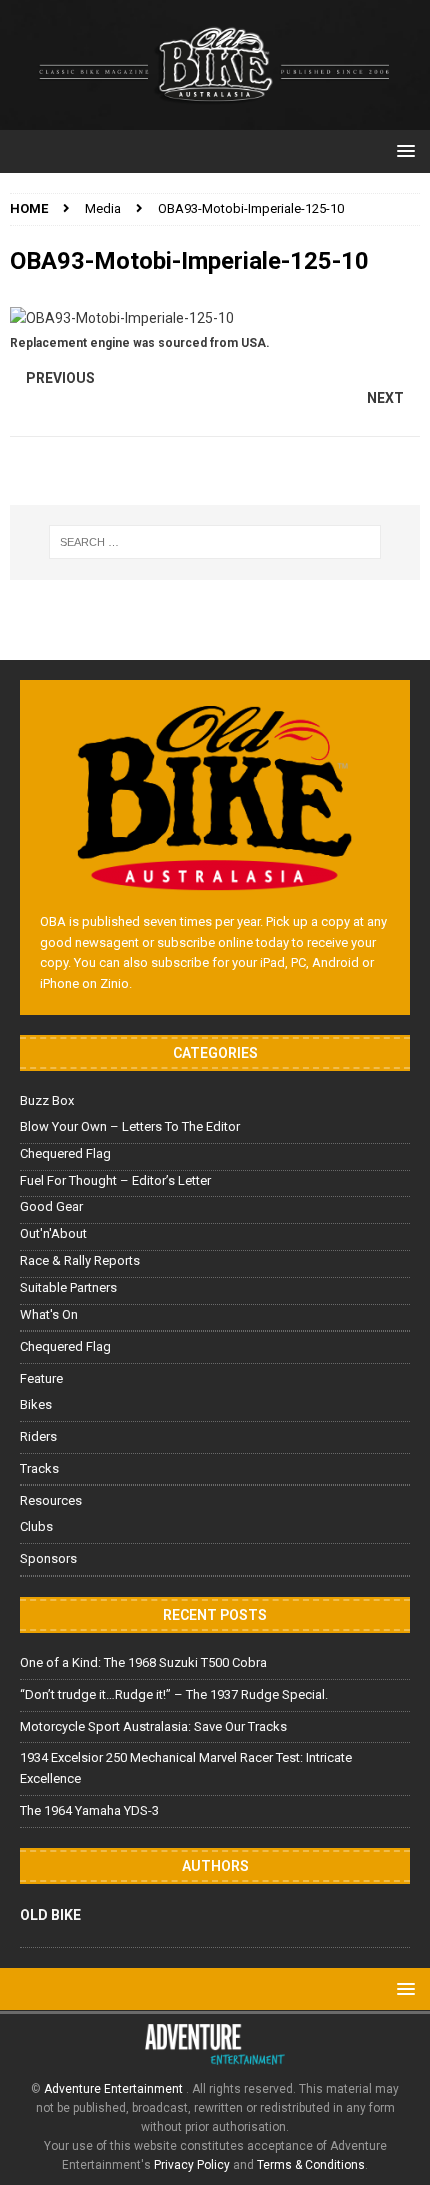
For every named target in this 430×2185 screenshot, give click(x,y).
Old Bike (50, 1915)
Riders (38, 1436)
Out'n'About (53, 1233)
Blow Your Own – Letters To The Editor (130, 1126)
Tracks (39, 1468)
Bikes (36, 1404)
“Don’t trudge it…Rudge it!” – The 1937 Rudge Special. (174, 1694)
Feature (41, 1378)
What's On (49, 1314)
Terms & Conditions (311, 2165)
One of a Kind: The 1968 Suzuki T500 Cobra (143, 1662)
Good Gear (51, 1206)
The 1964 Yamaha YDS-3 (89, 1810)
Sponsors (48, 1558)
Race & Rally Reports (80, 1260)
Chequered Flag (65, 1153)
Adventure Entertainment (115, 2089)
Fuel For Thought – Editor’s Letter (115, 1180)
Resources (51, 1500)
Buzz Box (47, 1100)
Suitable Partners (68, 1287)
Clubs (36, 1526)
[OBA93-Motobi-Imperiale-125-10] (122, 318)
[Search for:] (215, 542)
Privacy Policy (192, 2165)
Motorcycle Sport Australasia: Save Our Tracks (153, 1726)
